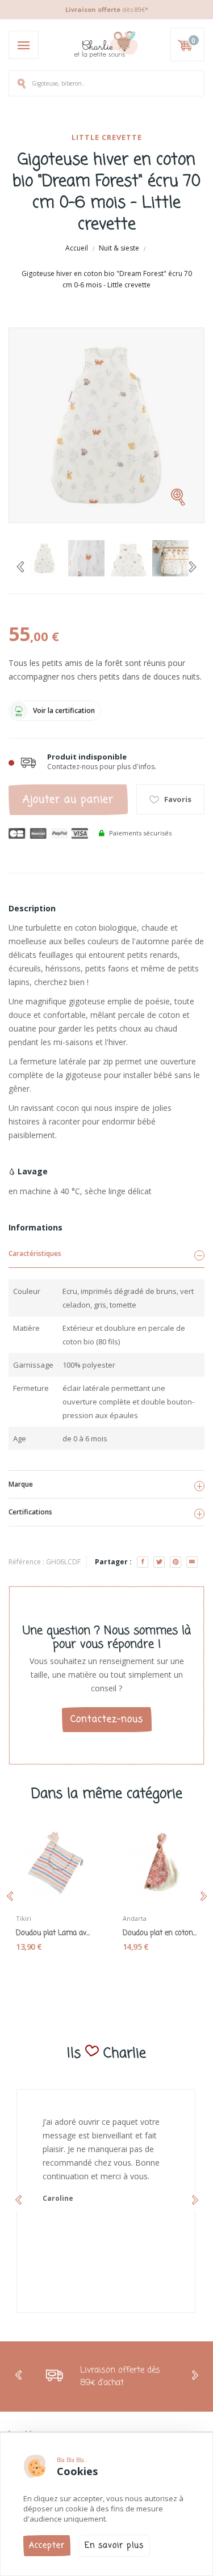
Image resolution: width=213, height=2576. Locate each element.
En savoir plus (114, 2546)
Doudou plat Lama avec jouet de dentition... (53, 1933)
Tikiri (24, 1918)
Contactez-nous (107, 1720)
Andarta (135, 1918)
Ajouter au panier (68, 800)
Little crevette (107, 137)
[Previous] (20, 567)
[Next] (193, 567)
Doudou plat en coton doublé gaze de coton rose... (160, 1933)
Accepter (47, 2546)
